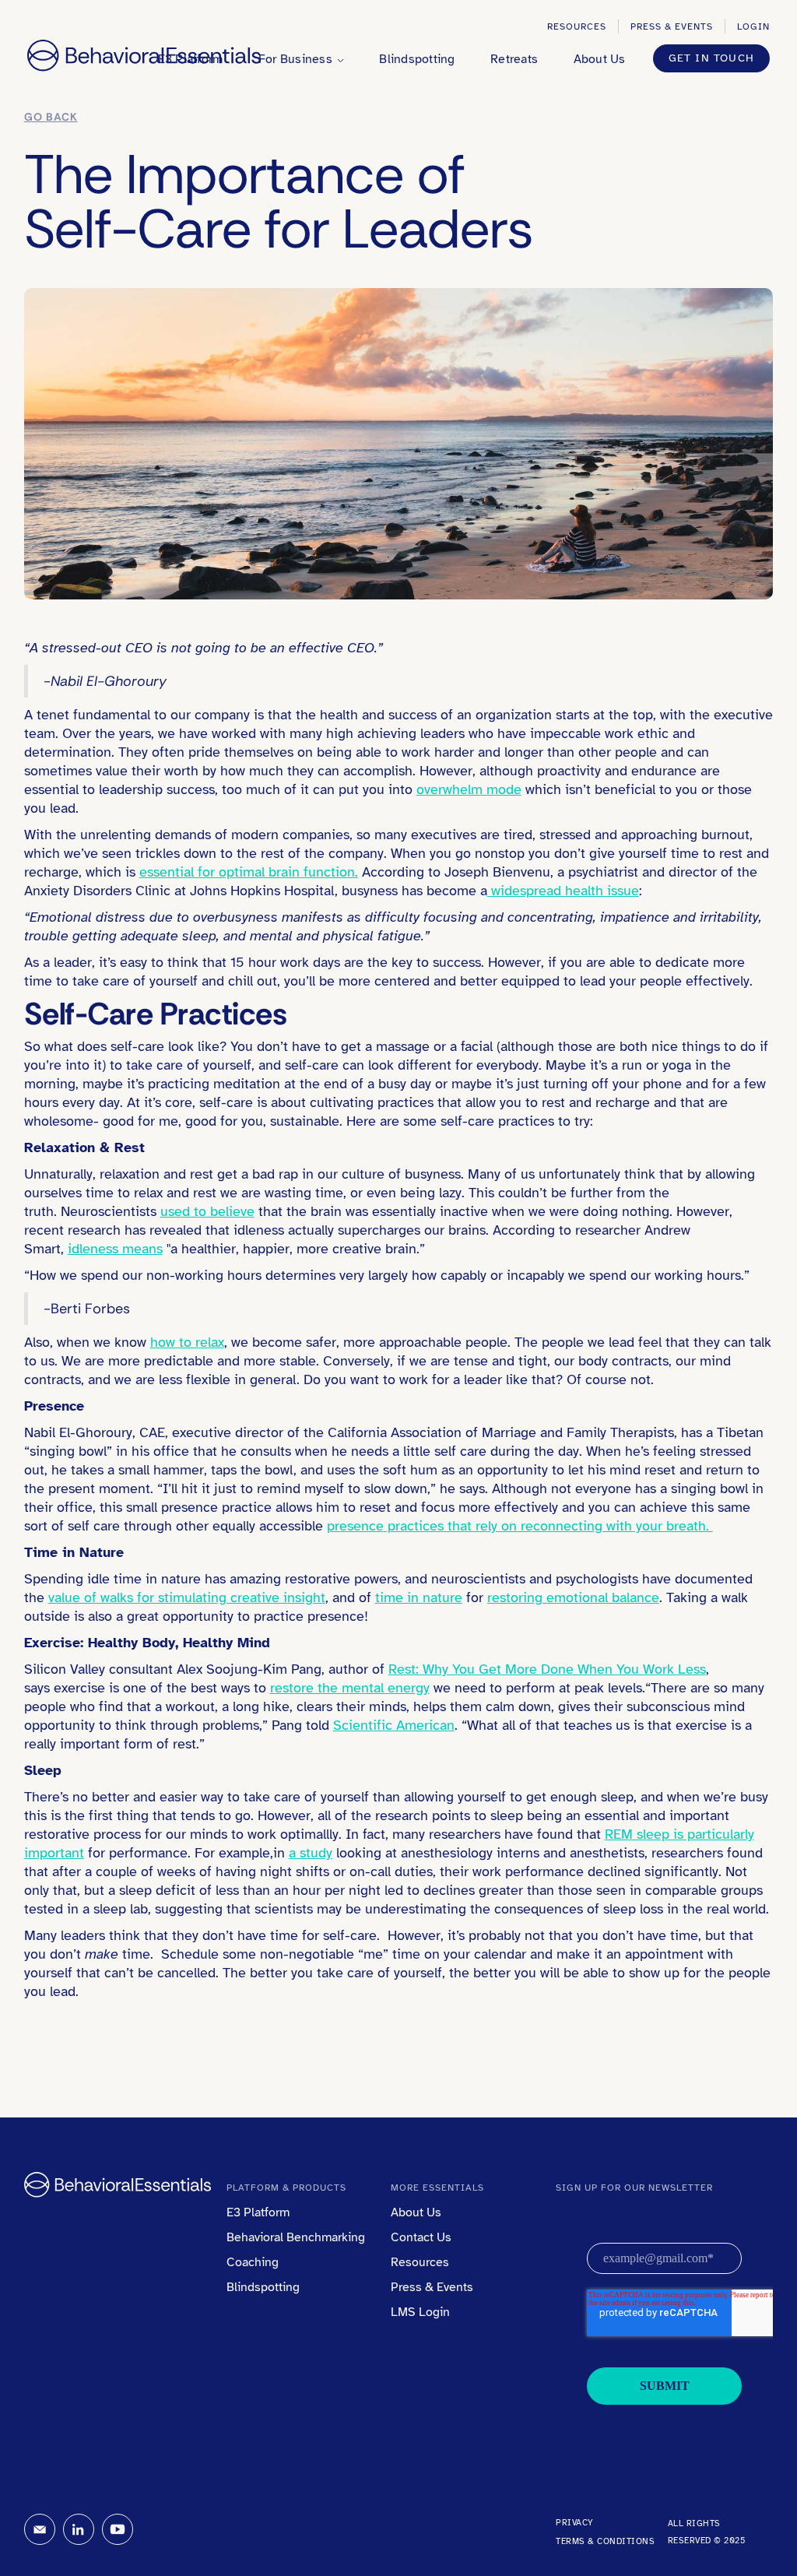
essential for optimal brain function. (249, 872)
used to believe (207, 1211)
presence (355, 1526)
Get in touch (711, 58)
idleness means (115, 1249)
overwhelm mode (469, 789)
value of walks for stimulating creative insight (187, 1597)
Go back (51, 117)
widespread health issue (563, 891)
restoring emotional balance (573, 1597)
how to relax (187, 1342)
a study (311, 1853)
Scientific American (394, 1725)
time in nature (419, 1597)
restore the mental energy (350, 1688)
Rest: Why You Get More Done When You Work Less (547, 1669)
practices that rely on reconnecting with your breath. (548, 1526)
